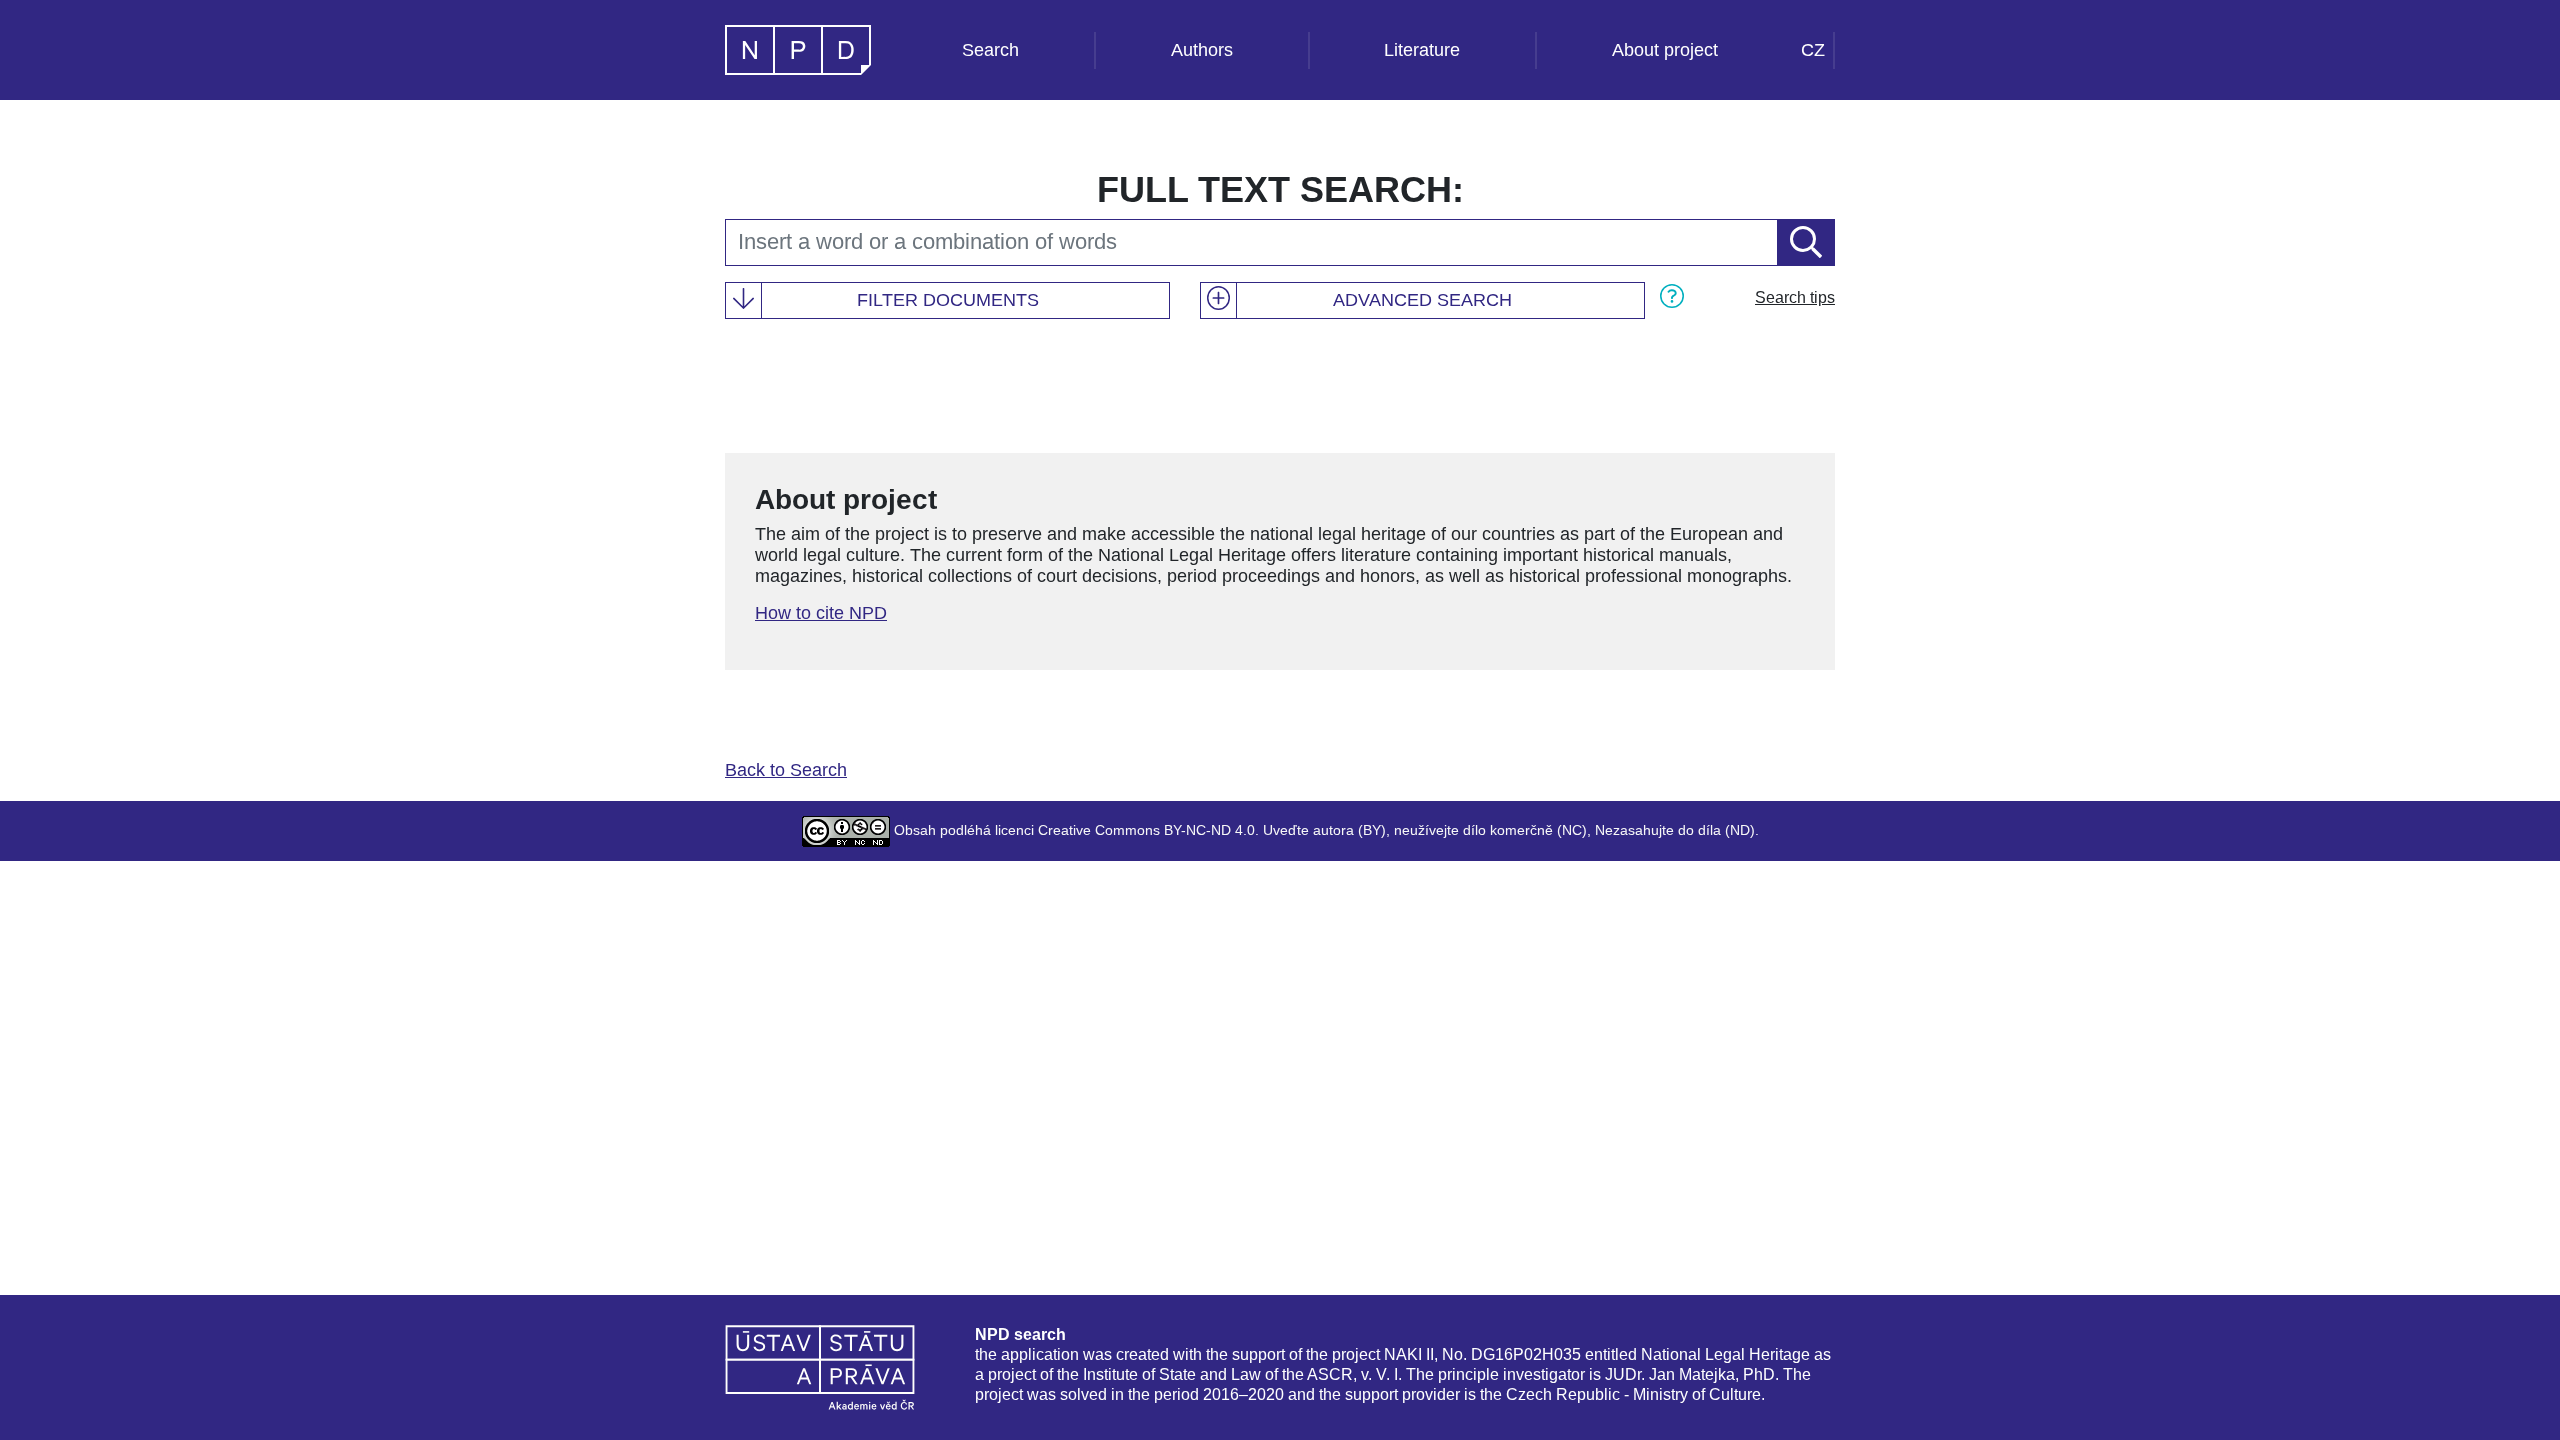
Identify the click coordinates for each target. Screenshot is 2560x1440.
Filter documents (948, 300)
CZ (1813, 50)
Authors (1202, 50)
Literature (1422, 50)
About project (1665, 50)
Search (990, 50)
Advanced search (1422, 300)
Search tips (1795, 297)
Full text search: (1280, 189)
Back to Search (786, 770)
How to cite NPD (821, 613)
